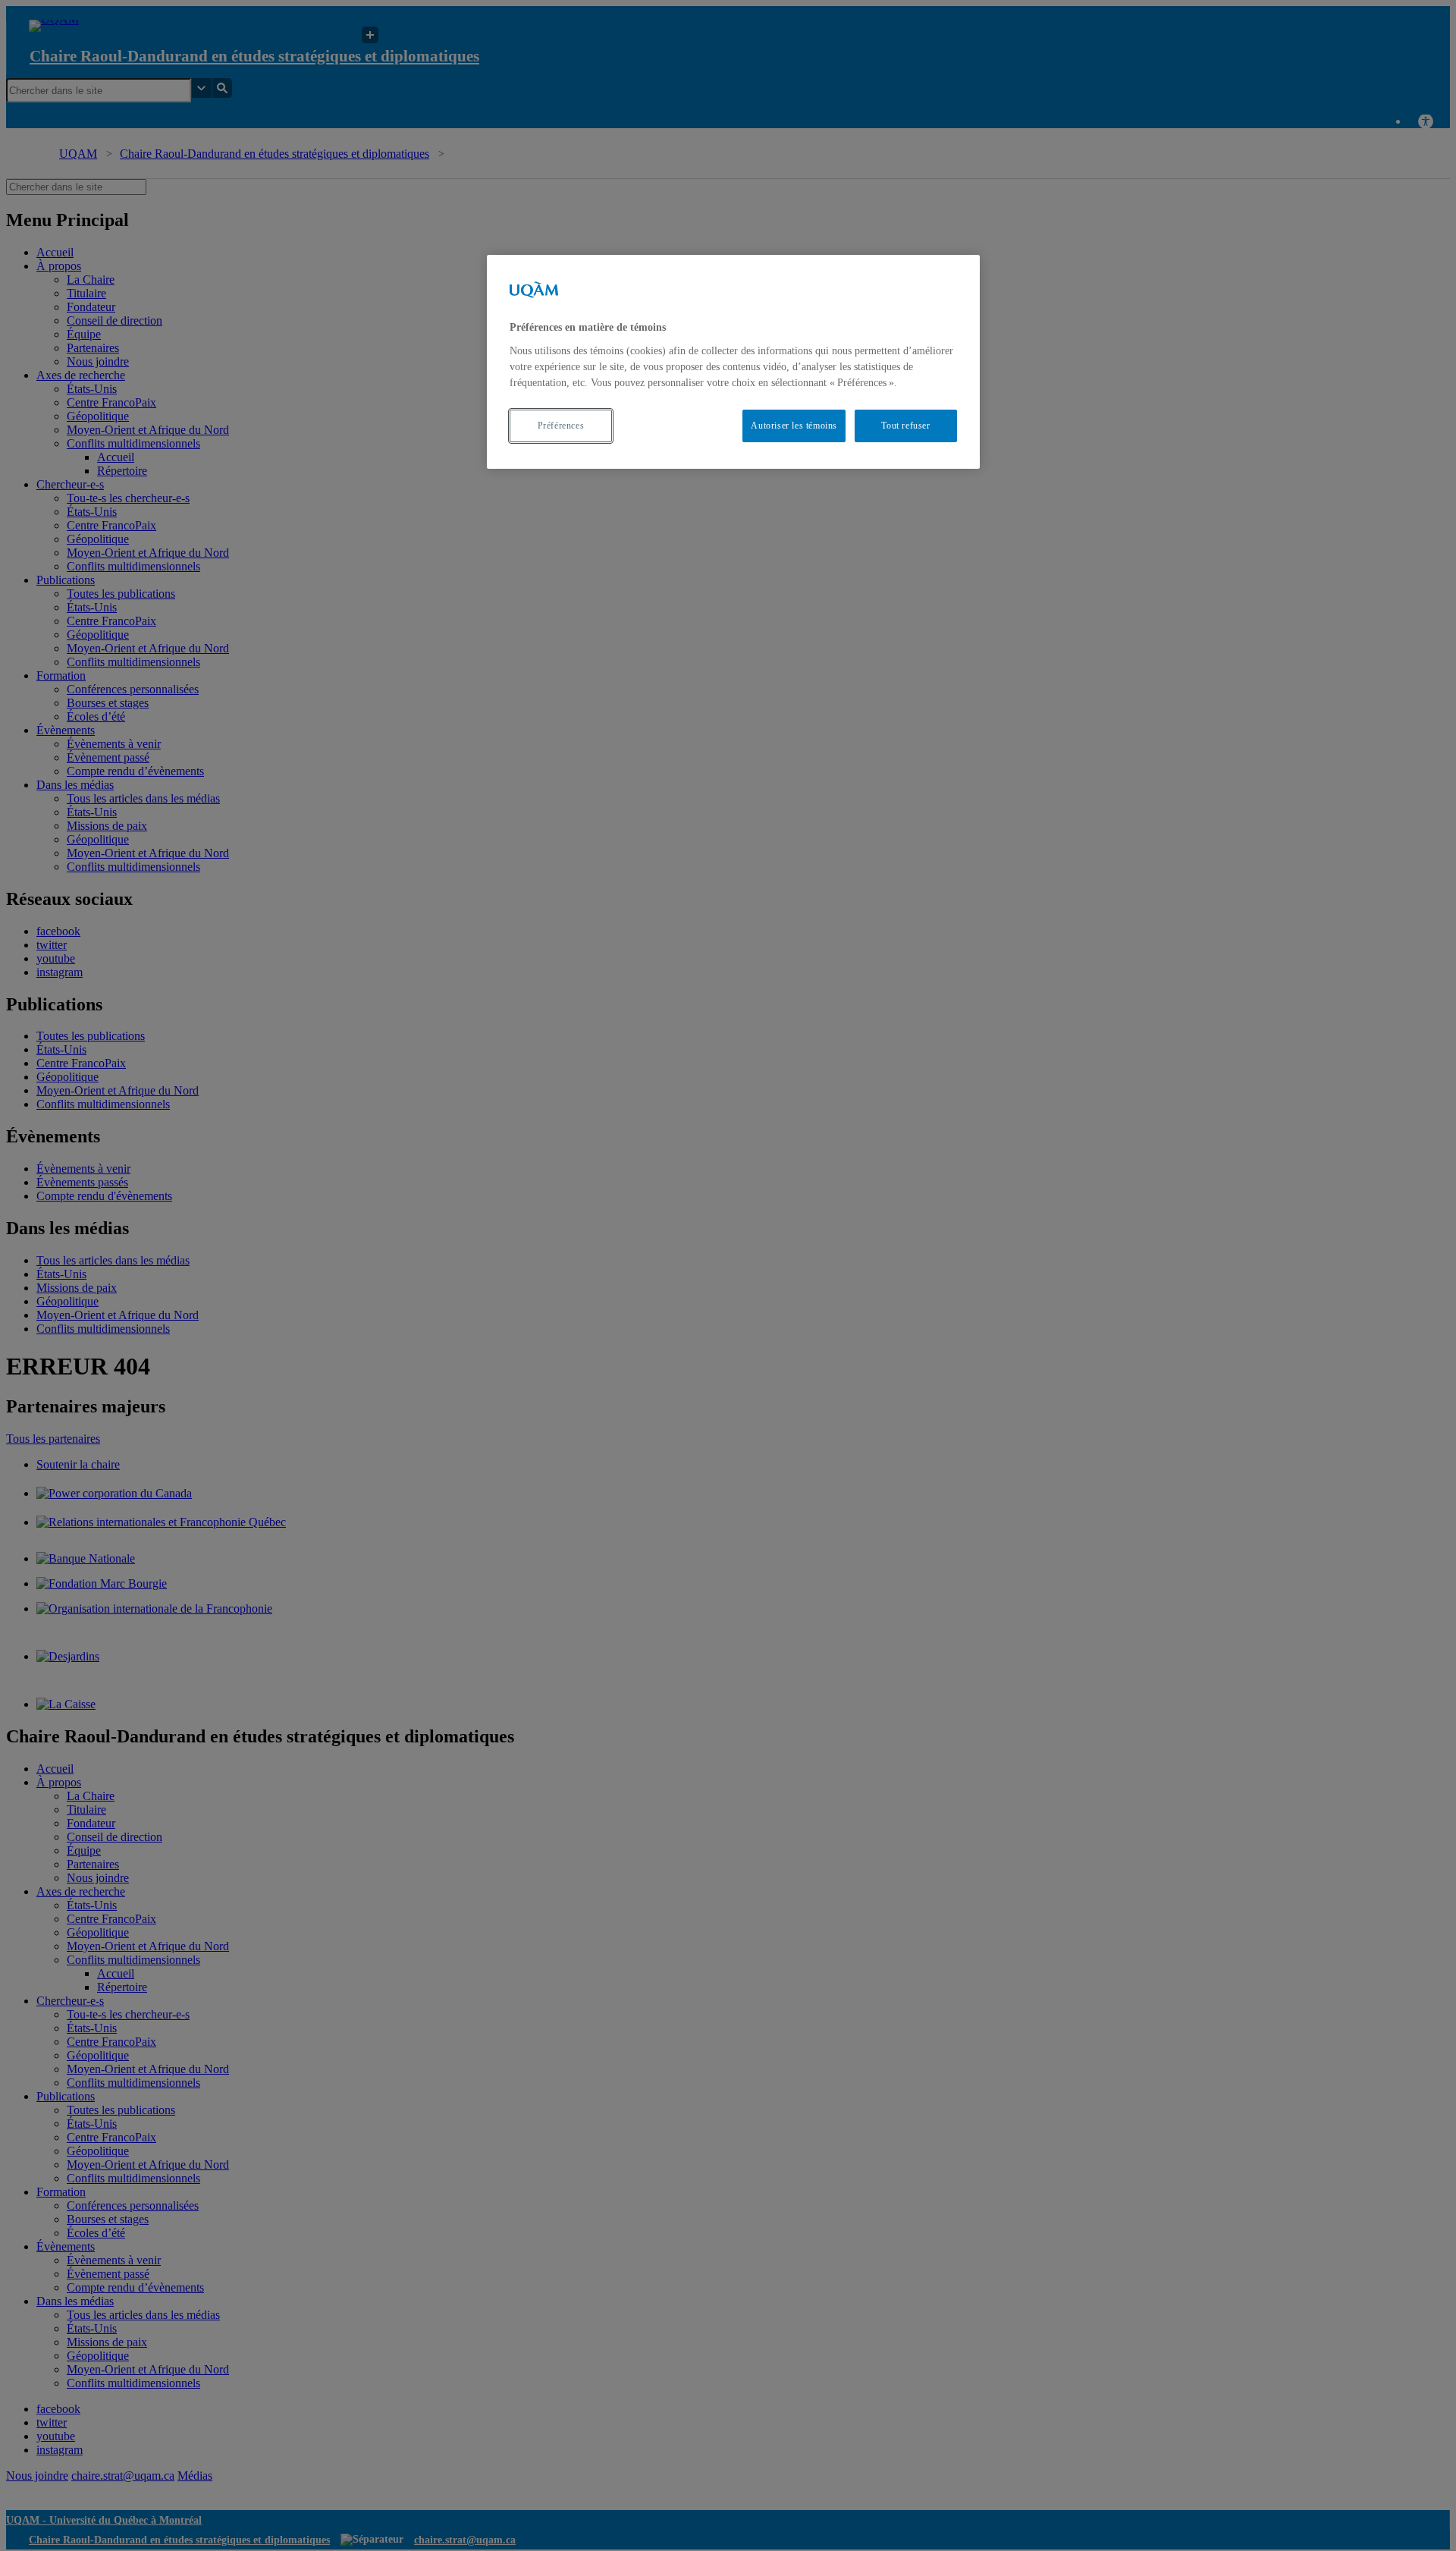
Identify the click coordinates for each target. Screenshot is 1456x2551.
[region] (733, 361)
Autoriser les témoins (794, 426)
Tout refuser (905, 426)
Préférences (561, 426)
